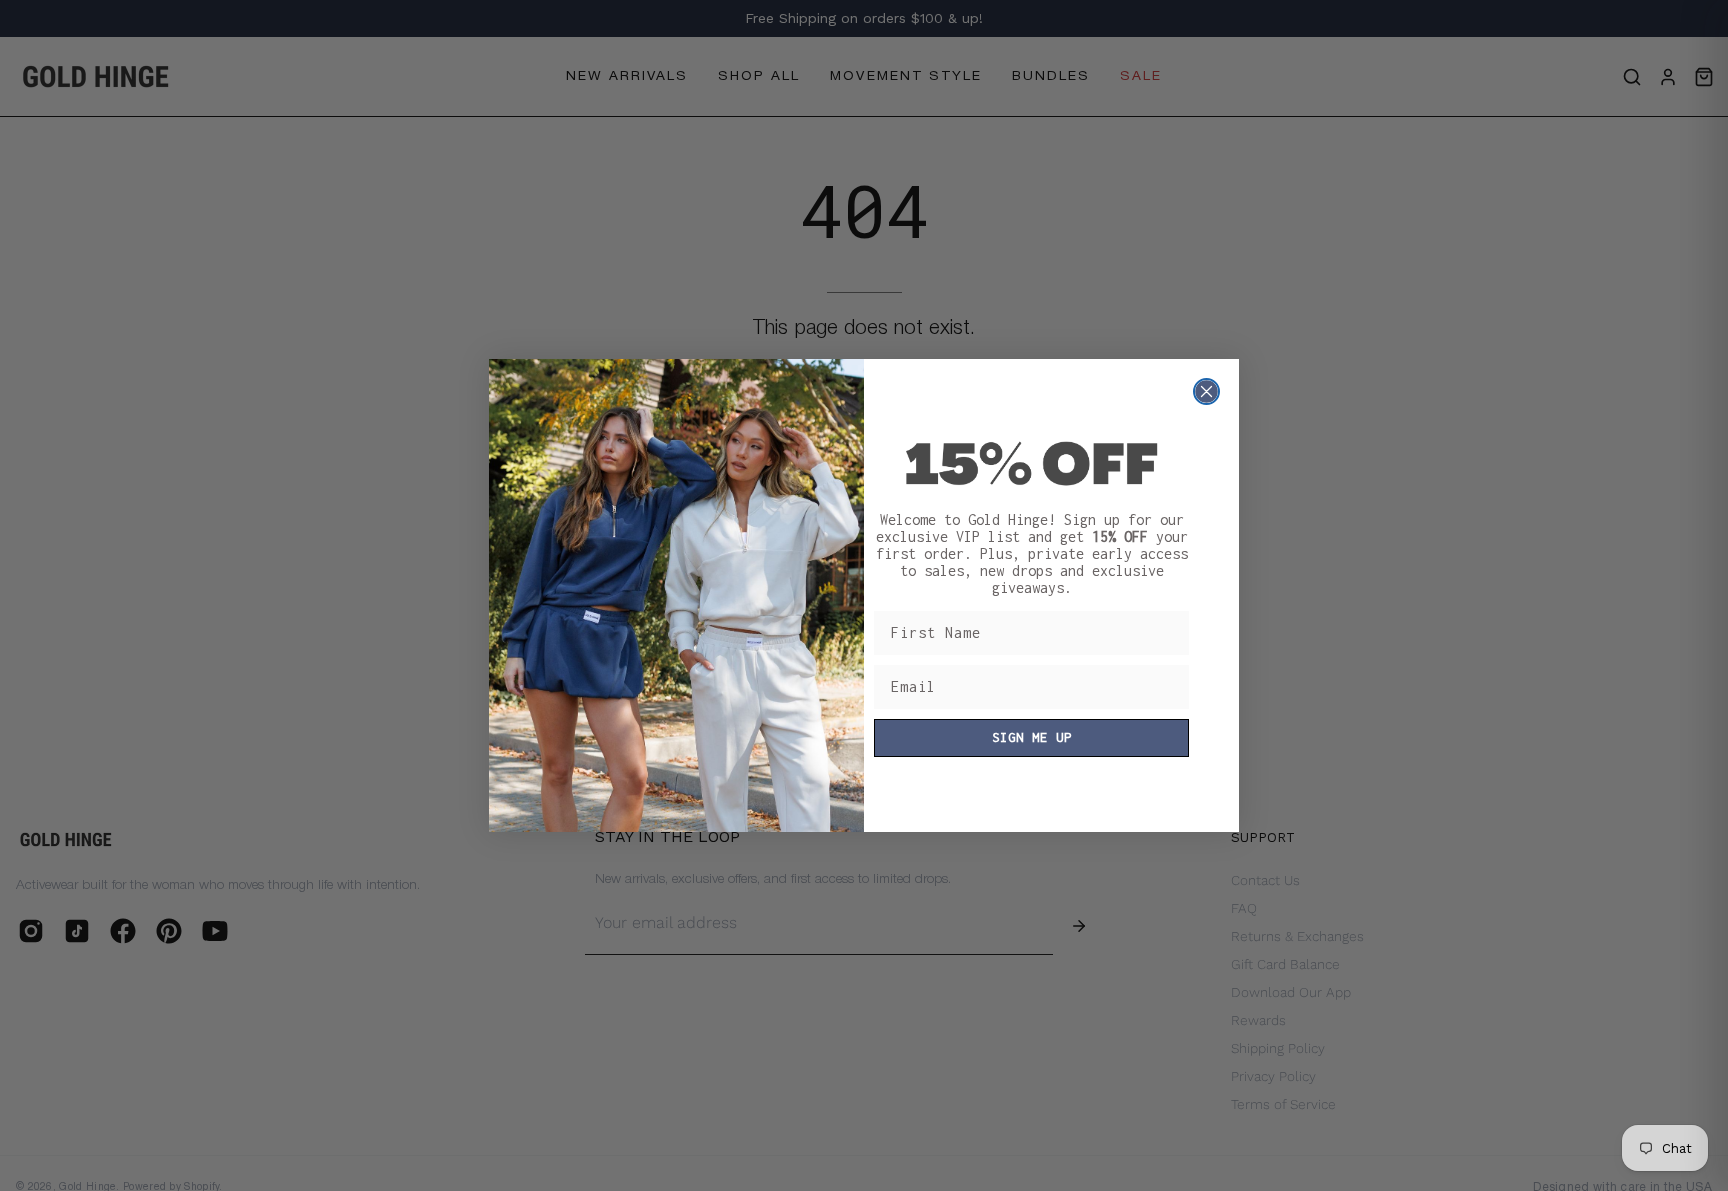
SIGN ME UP (1032, 737)
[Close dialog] (1206, 391)
